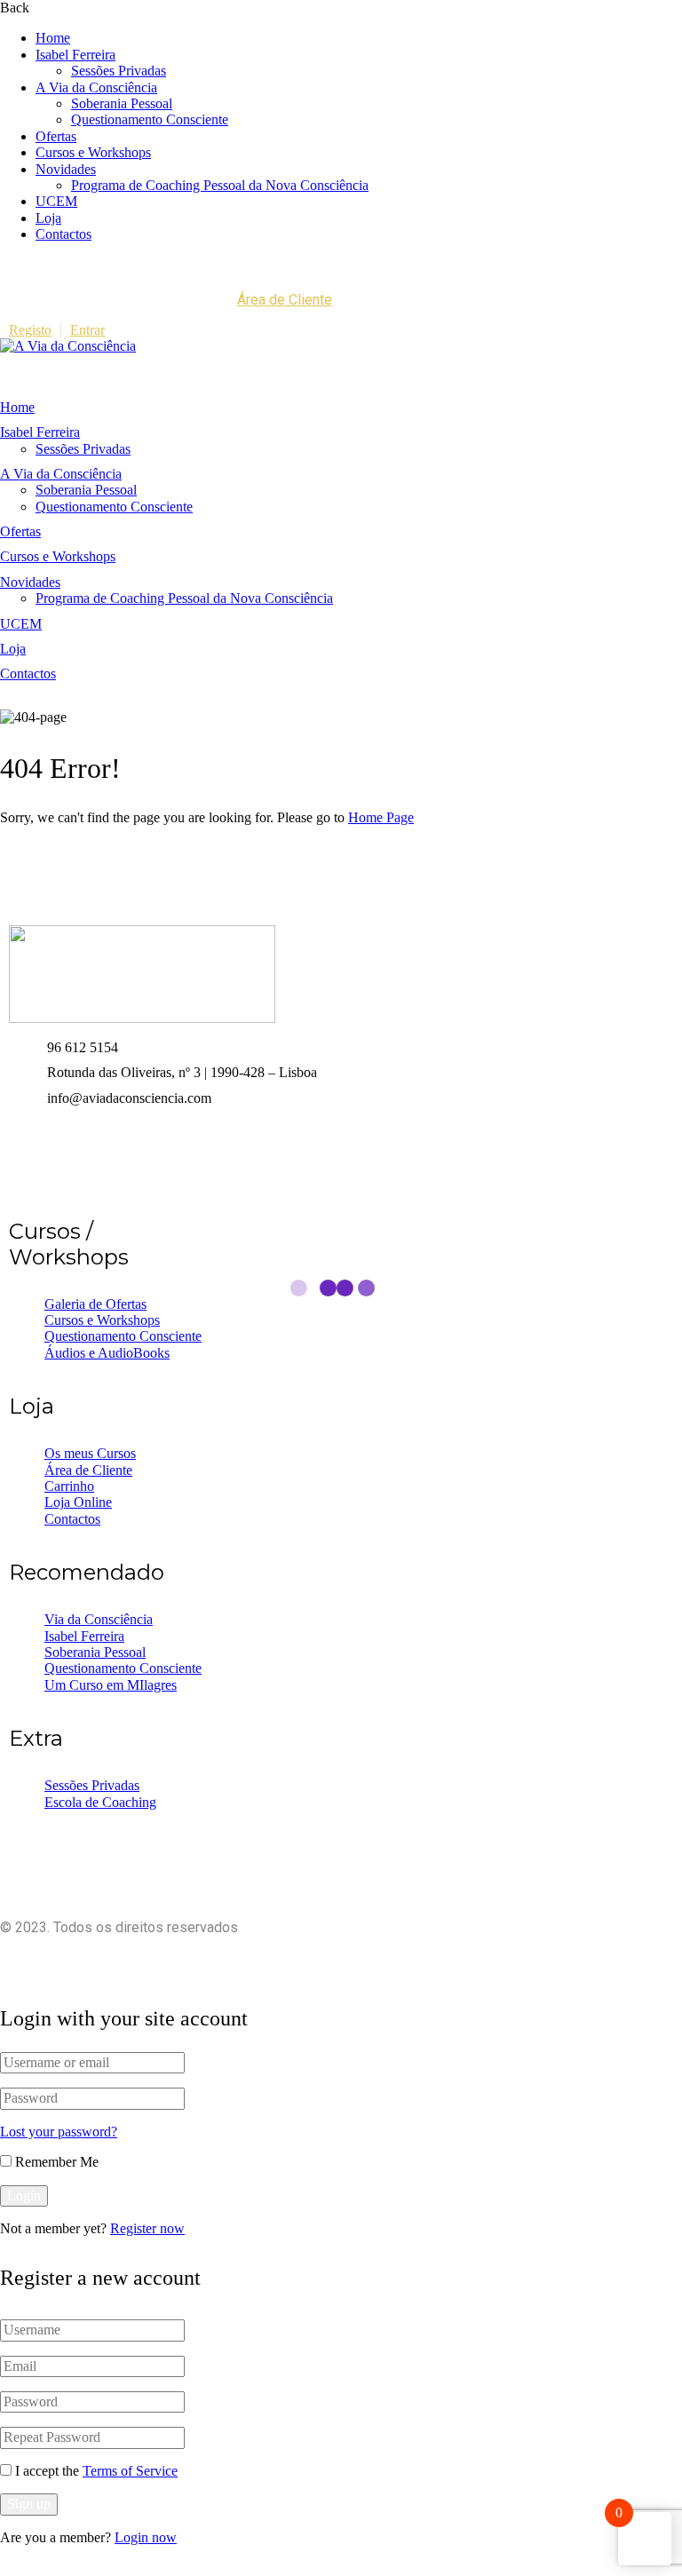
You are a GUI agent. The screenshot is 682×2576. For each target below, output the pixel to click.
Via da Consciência (99, 1619)
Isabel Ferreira (75, 55)
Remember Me (55, 2162)
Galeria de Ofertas (95, 1304)
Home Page (381, 817)
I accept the (96, 2471)
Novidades (66, 169)
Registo (30, 330)
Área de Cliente (285, 300)
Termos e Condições (625, 1958)
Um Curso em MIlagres (111, 1685)
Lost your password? (59, 2132)
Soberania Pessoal (122, 103)
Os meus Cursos (90, 1453)
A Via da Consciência (96, 87)
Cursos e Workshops (93, 152)
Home (53, 38)
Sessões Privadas (119, 71)
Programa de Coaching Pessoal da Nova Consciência (220, 185)
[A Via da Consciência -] (68, 346)
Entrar (87, 330)
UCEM (56, 201)
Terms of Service (130, 2471)
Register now (147, 2228)
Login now (146, 2537)
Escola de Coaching (100, 1802)
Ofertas (56, 136)
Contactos (63, 234)
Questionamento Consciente (150, 119)
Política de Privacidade (487, 1958)
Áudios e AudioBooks (107, 1353)
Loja (48, 218)
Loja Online (78, 1502)
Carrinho (69, 1486)
